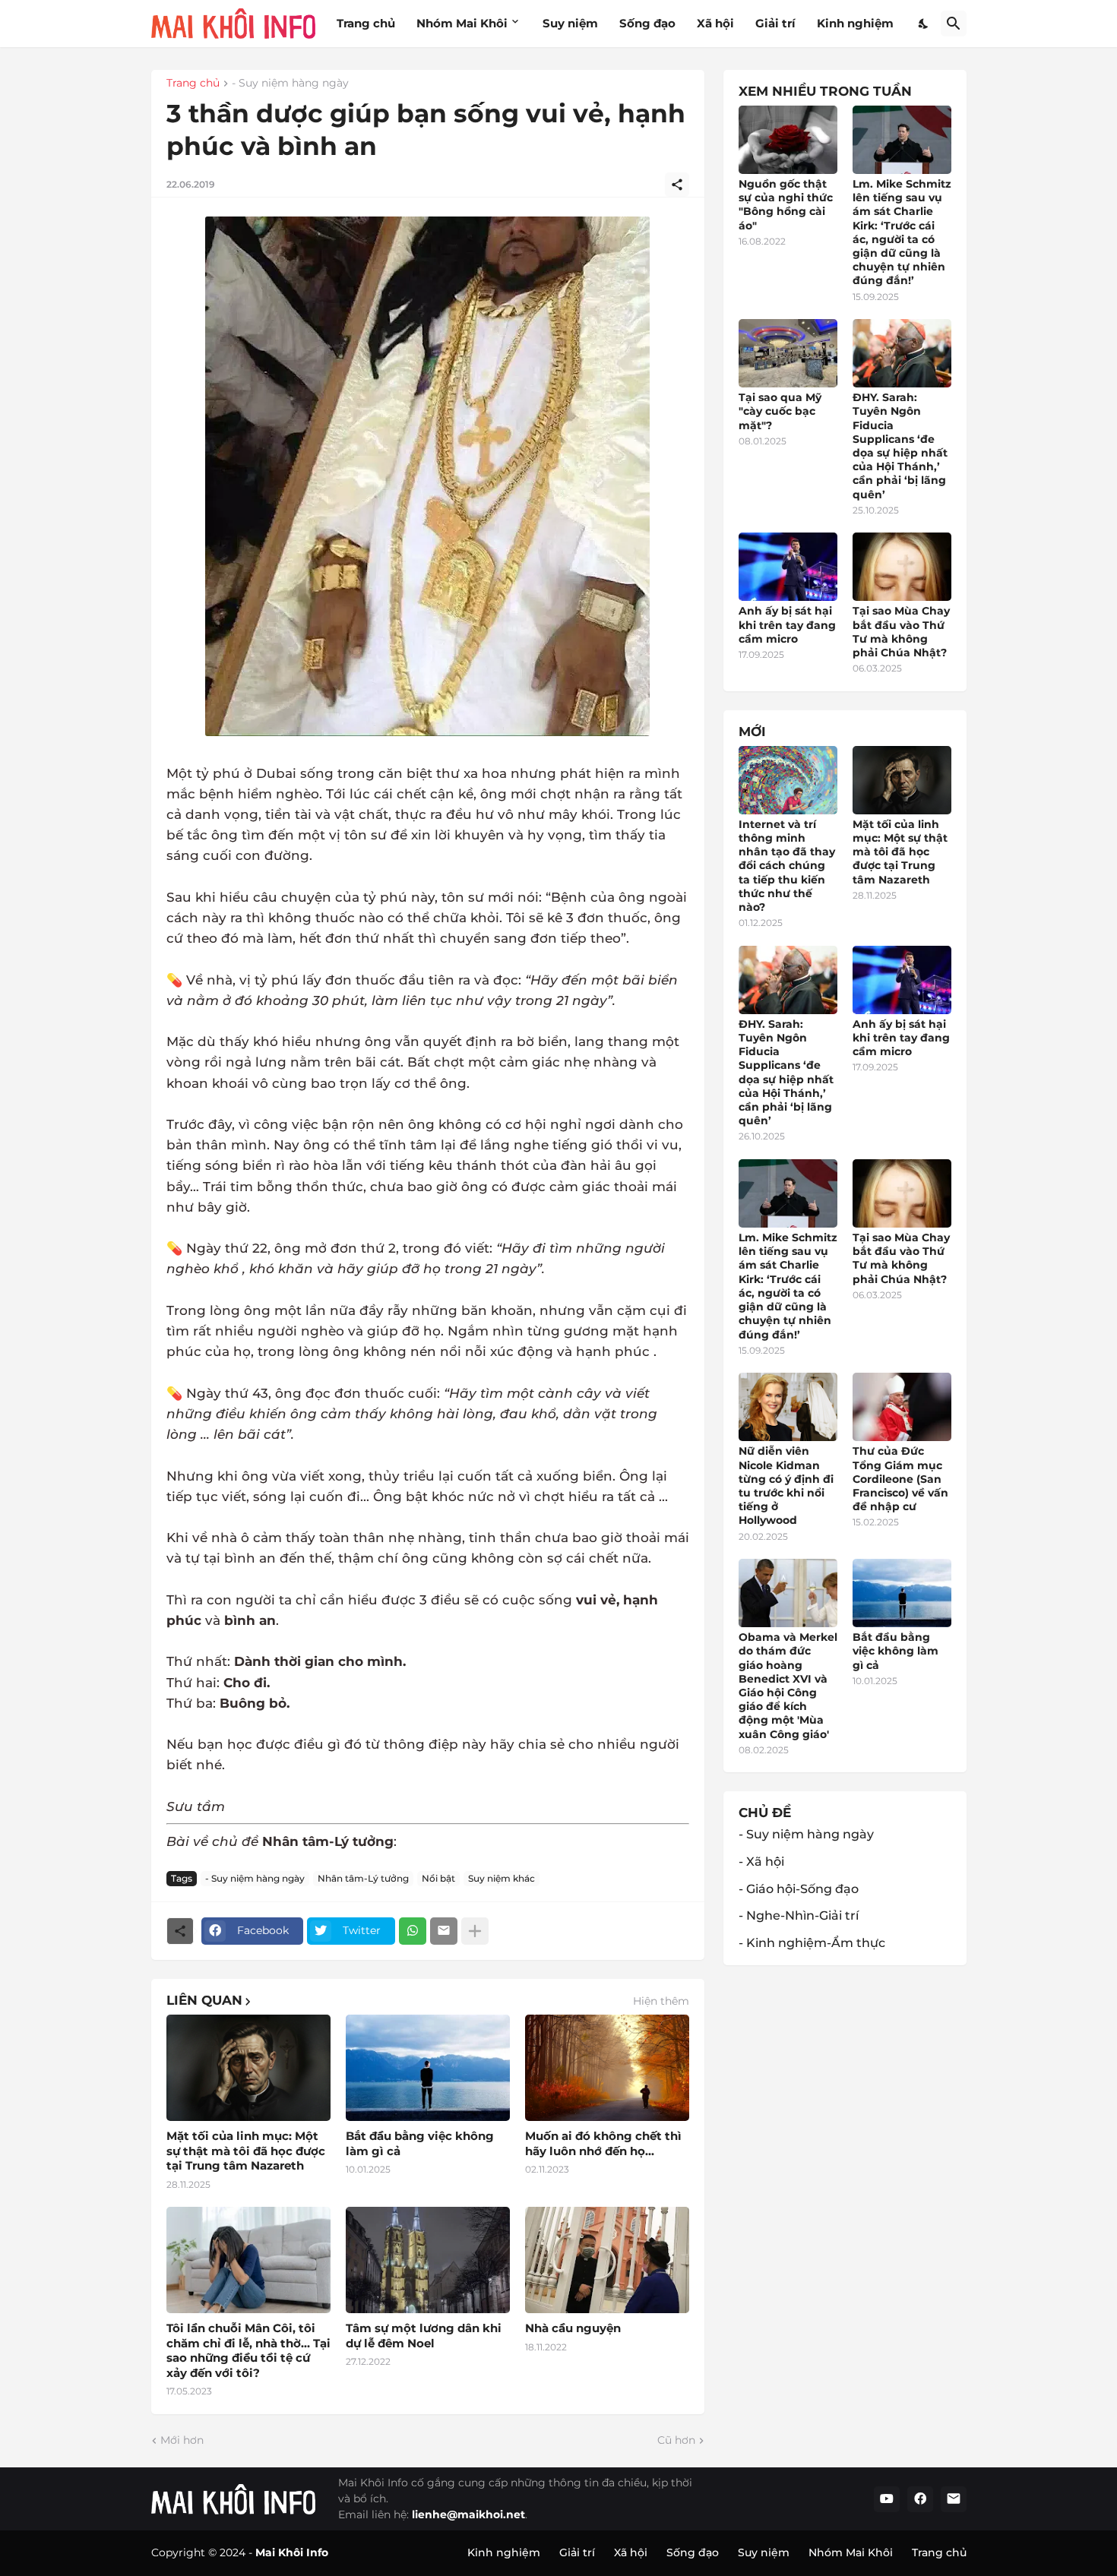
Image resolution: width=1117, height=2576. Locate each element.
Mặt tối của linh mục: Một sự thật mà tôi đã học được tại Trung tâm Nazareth (246, 2151)
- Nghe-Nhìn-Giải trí (799, 1915)
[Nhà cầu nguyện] (607, 2260)
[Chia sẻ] (677, 185)
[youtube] (887, 2499)
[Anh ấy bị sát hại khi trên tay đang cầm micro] (788, 567)
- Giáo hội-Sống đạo (799, 1889)
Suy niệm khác (502, 1878)
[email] (954, 2499)
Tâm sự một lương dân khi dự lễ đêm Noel (424, 2336)
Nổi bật (438, 1878)
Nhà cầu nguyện (573, 2328)
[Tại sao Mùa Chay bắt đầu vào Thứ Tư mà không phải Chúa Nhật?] (902, 567)
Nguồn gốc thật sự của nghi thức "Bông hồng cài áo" (786, 205)
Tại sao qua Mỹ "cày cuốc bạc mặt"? (780, 411)
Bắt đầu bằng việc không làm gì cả (420, 2143)
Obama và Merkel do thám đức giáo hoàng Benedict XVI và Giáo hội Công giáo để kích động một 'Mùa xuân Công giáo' (788, 1685)
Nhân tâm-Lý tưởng (363, 1878)
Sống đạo (647, 23)
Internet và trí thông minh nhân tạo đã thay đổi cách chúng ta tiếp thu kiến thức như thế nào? (787, 866)
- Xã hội (761, 1862)
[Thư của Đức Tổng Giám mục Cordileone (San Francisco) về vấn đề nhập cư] (902, 1407)
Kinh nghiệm (855, 23)
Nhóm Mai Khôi (462, 23)
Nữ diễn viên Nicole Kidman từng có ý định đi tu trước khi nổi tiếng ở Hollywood (786, 1486)
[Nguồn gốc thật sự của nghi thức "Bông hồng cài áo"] (788, 140)
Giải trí (775, 23)
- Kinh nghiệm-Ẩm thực (812, 1943)
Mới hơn (182, 2440)
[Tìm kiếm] (954, 24)
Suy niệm (570, 23)
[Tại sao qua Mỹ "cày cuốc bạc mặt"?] (788, 353)
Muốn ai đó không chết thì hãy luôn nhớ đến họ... (603, 2143)
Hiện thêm (661, 2001)
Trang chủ (366, 23)
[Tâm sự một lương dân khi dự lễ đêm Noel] (428, 2260)
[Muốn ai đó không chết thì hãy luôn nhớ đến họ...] (607, 2068)
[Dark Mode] (924, 24)
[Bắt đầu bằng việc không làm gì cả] (428, 2068)
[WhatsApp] (413, 1931)
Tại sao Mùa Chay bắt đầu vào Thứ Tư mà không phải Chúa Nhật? (901, 632)
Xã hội (715, 23)
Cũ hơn (676, 2440)
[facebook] (920, 2499)
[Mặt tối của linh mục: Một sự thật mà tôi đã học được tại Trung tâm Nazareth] (248, 2068)
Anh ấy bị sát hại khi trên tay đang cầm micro (787, 624)
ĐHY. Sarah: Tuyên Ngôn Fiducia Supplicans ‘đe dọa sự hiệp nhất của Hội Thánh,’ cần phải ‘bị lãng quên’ (900, 446)
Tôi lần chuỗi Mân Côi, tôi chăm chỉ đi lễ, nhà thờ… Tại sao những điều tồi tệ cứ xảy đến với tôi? (248, 2350)
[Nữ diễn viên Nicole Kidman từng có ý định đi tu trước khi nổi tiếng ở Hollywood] (788, 1407)
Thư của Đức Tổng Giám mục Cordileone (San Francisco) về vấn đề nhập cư (900, 1479)
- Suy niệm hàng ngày (290, 84)
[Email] (444, 1931)
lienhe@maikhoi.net (468, 2514)
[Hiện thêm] (475, 1931)
